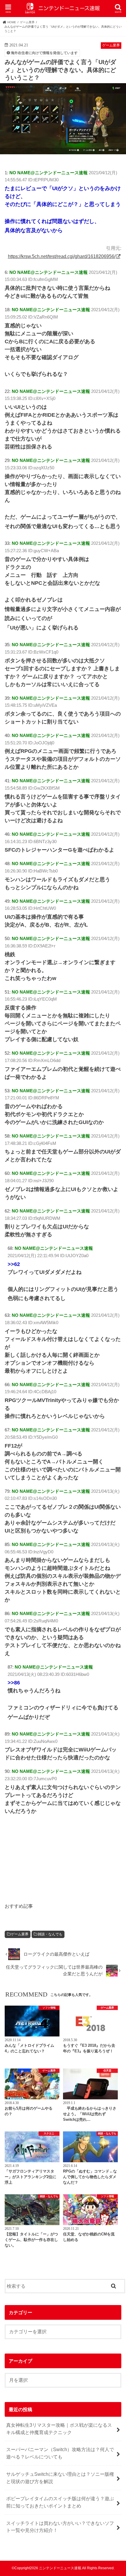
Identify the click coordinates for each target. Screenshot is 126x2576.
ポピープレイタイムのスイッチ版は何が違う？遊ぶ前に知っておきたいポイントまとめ (60, 2502)
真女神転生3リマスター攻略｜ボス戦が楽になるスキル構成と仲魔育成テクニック (59, 2429)
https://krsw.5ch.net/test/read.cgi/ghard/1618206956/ (62, 256)
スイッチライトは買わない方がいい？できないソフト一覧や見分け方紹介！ (60, 2527)
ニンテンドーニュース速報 (60, 2568)
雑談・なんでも (50, 1934)
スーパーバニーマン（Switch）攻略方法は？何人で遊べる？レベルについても (60, 2453)
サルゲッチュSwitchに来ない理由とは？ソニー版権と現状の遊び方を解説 (60, 2478)
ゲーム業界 (20, 1934)
